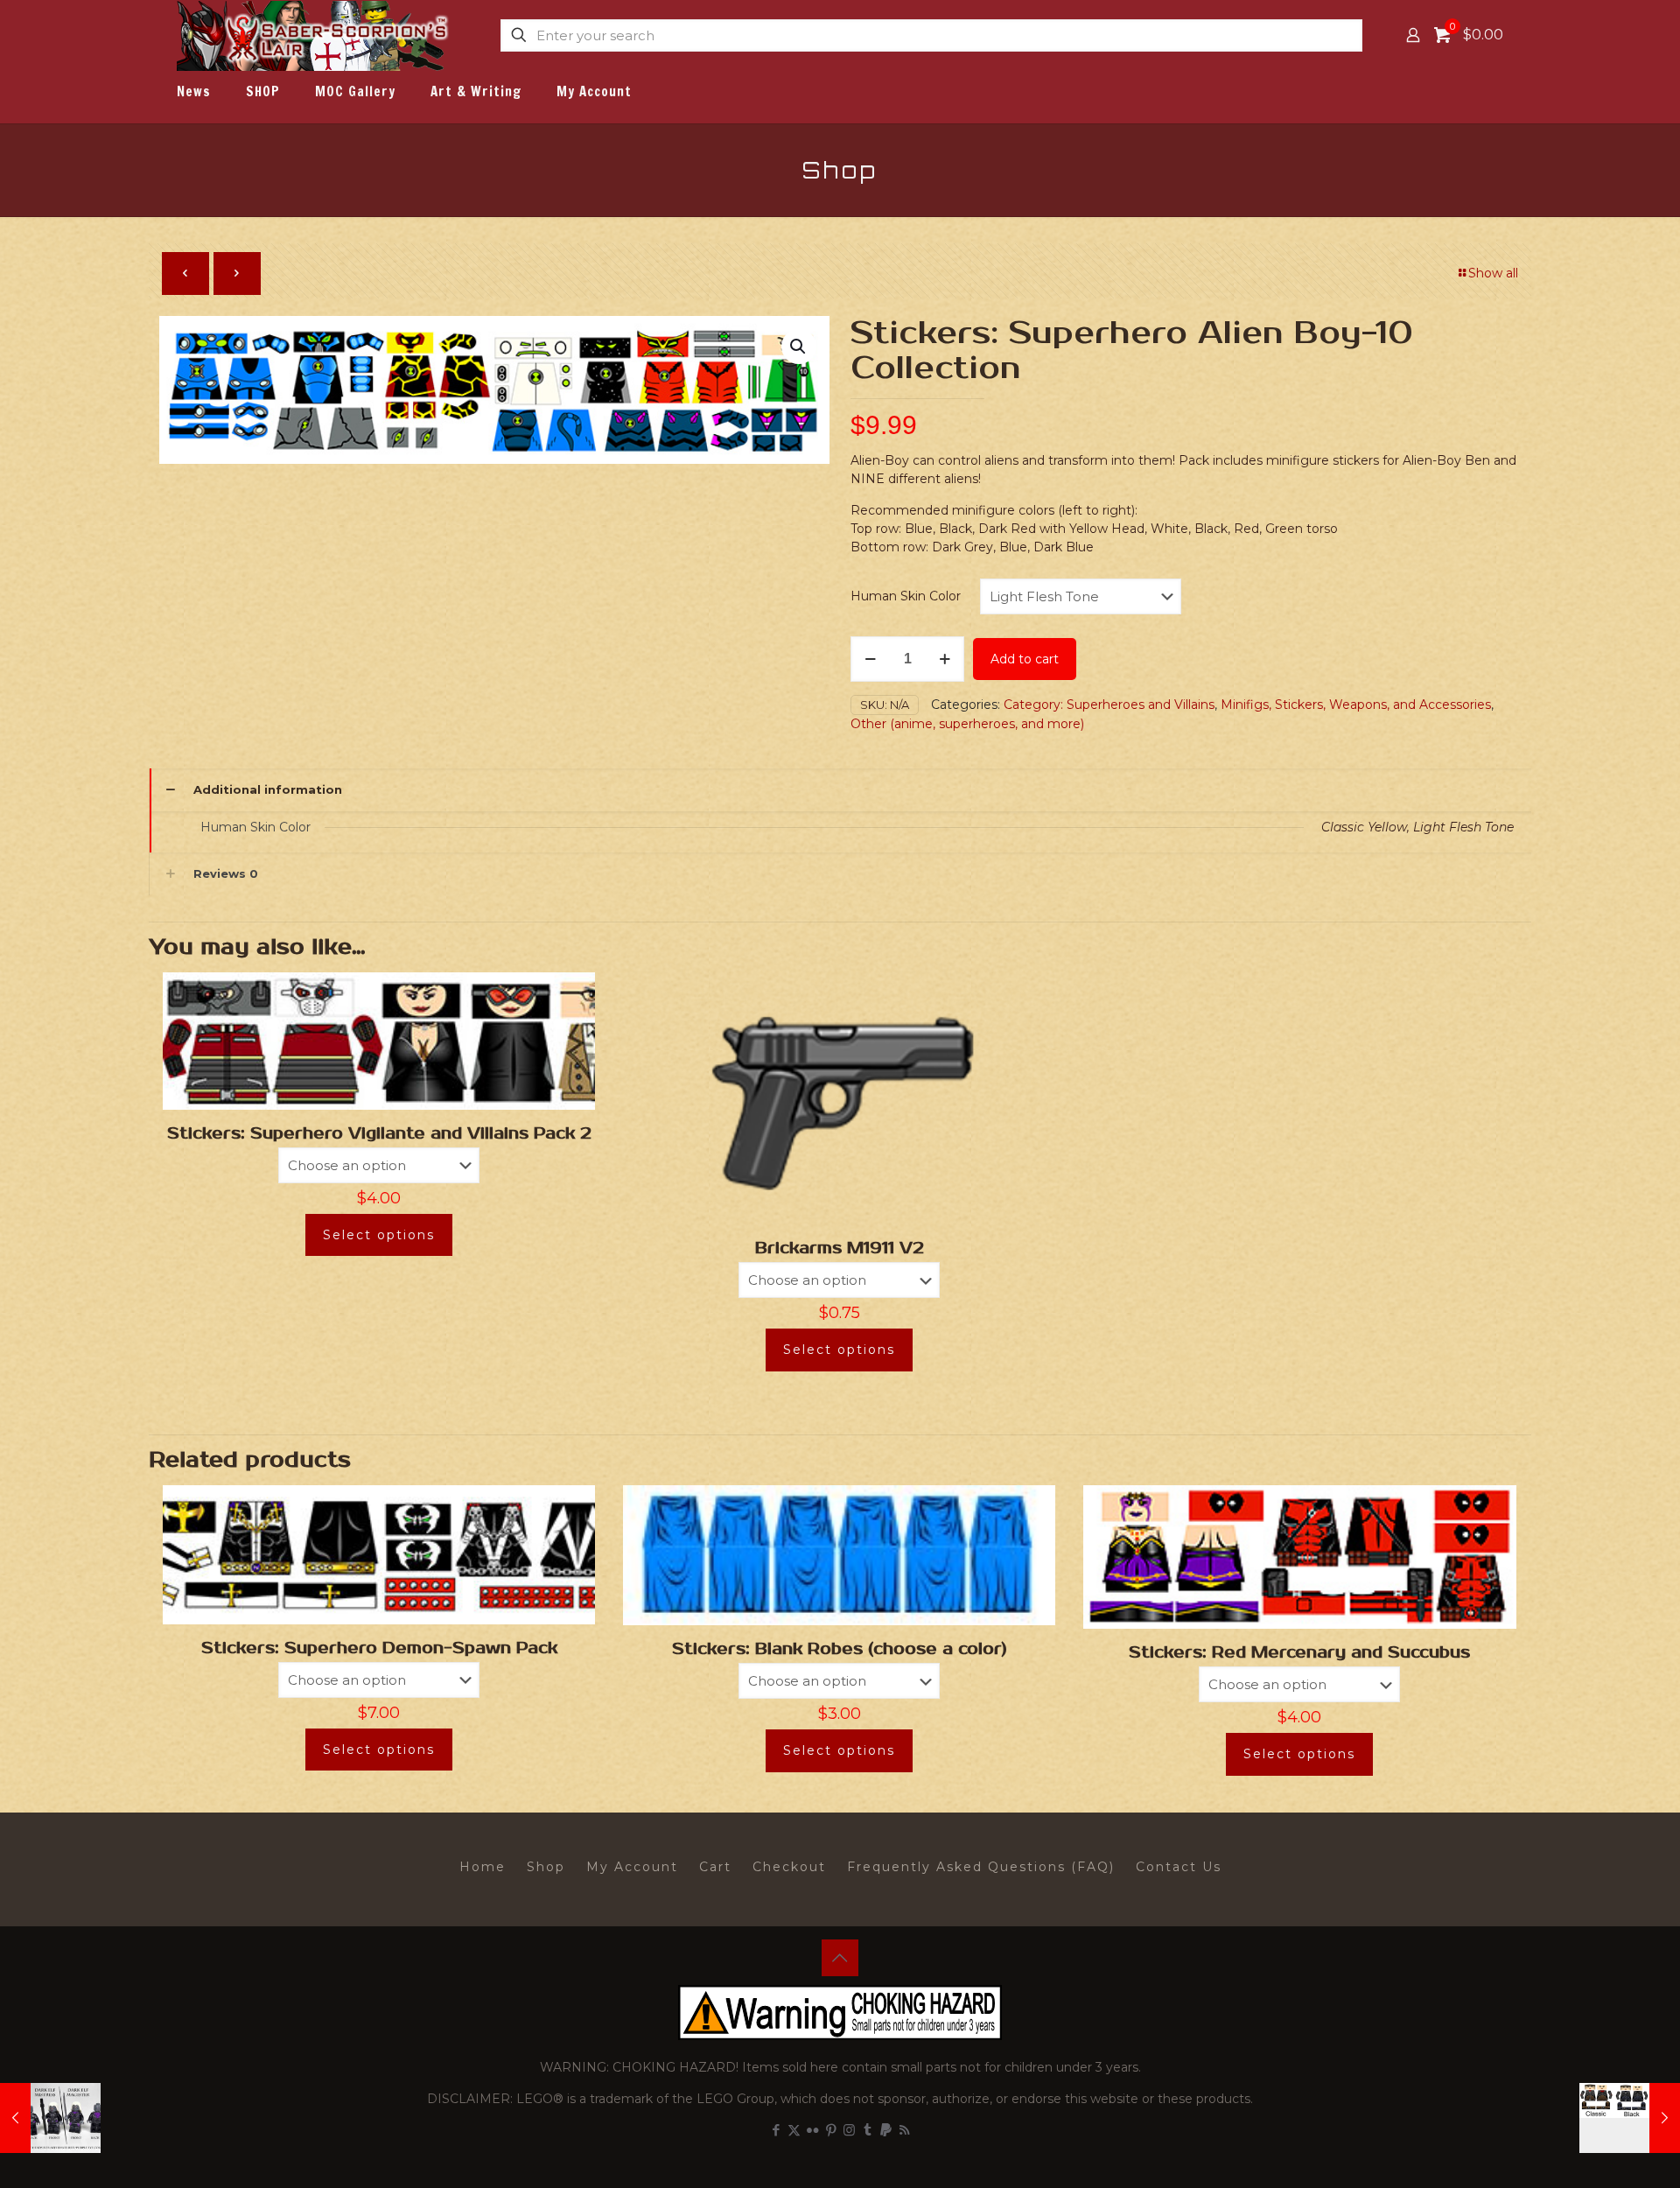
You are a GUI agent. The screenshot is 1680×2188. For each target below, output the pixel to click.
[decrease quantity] (870, 659)
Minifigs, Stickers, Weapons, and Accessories (1356, 705)
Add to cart (1025, 659)
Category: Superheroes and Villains (1109, 705)
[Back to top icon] (840, 1958)
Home (483, 1867)
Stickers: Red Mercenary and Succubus (1299, 1652)
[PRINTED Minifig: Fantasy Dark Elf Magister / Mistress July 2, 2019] (50, 2118)
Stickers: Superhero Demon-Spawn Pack (379, 1648)
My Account (632, 1867)
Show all (1493, 273)
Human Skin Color (906, 596)
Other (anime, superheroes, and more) (967, 724)
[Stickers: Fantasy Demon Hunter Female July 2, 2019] (1630, 2118)
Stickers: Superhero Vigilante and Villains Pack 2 (379, 1133)
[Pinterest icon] (831, 2130)
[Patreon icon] (886, 2130)
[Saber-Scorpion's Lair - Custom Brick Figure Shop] (315, 35)
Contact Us (1179, 1867)
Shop (546, 1867)
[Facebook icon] (776, 2130)
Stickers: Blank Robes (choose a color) (840, 1649)
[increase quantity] (945, 659)
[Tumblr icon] (868, 2130)
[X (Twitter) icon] (794, 2130)
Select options (379, 1235)
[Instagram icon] (849, 2130)
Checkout (789, 1867)
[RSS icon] (904, 2130)
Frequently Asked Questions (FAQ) (981, 1867)
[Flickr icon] (812, 2130)
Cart (715, 1867)
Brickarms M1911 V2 (840, 1248)
